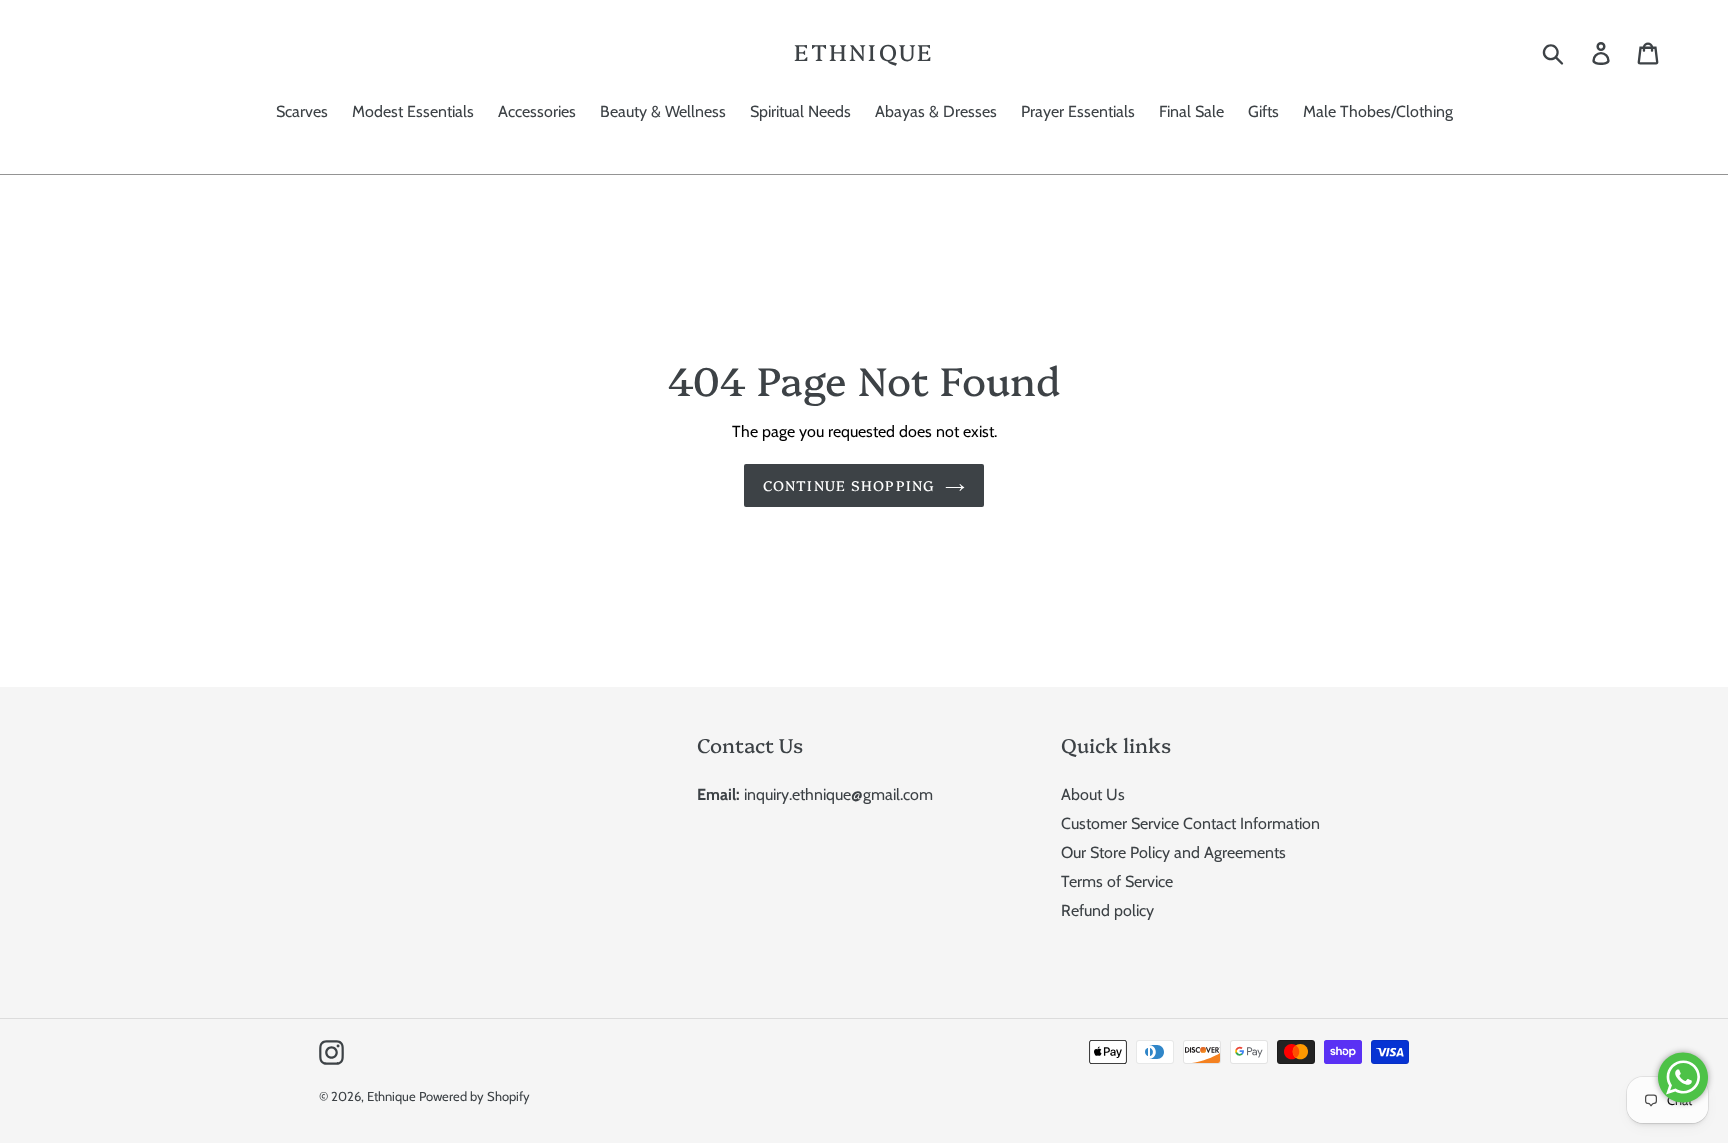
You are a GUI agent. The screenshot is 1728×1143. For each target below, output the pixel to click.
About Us (1093, 794)
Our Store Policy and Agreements (1173, 852)
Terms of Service (1117, 881)
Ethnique (863, 52)
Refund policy (1107, 910)
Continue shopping (849, 485)
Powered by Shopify (474, 1096)
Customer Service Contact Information (1190, 823)
